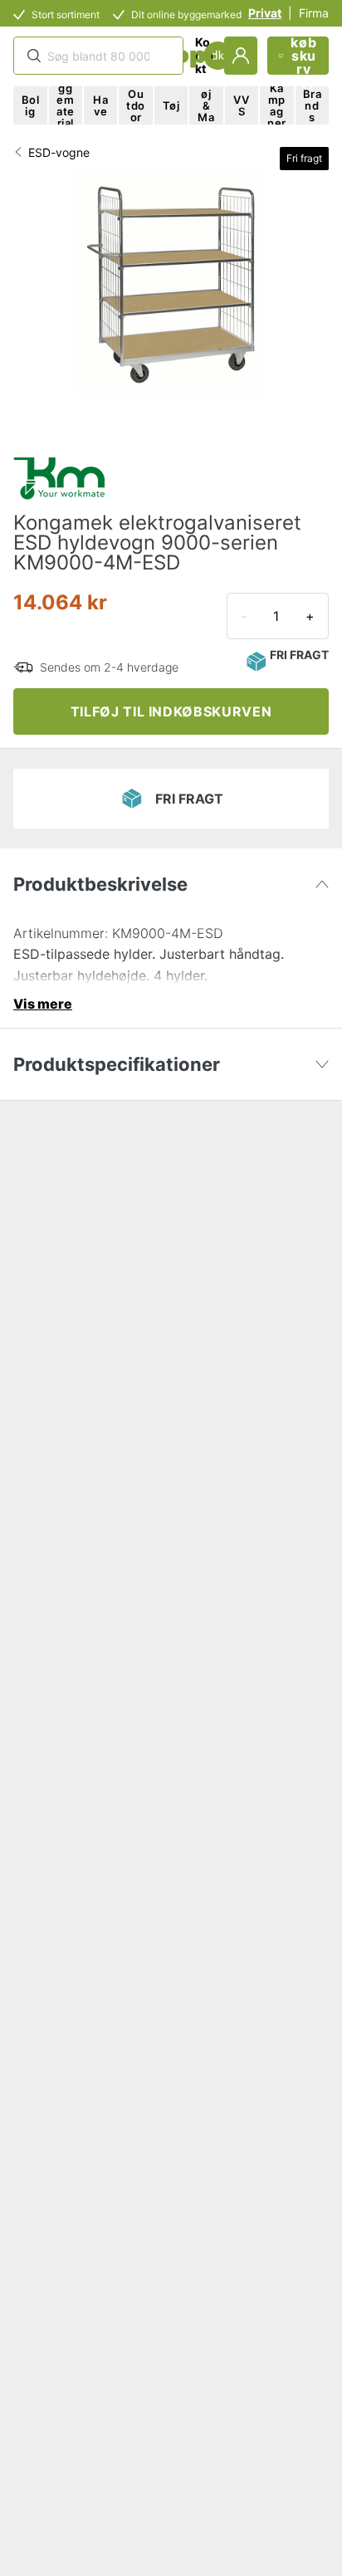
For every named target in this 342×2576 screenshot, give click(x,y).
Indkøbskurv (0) (303, 56)
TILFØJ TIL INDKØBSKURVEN (171, 711)
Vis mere (43, 1004)
